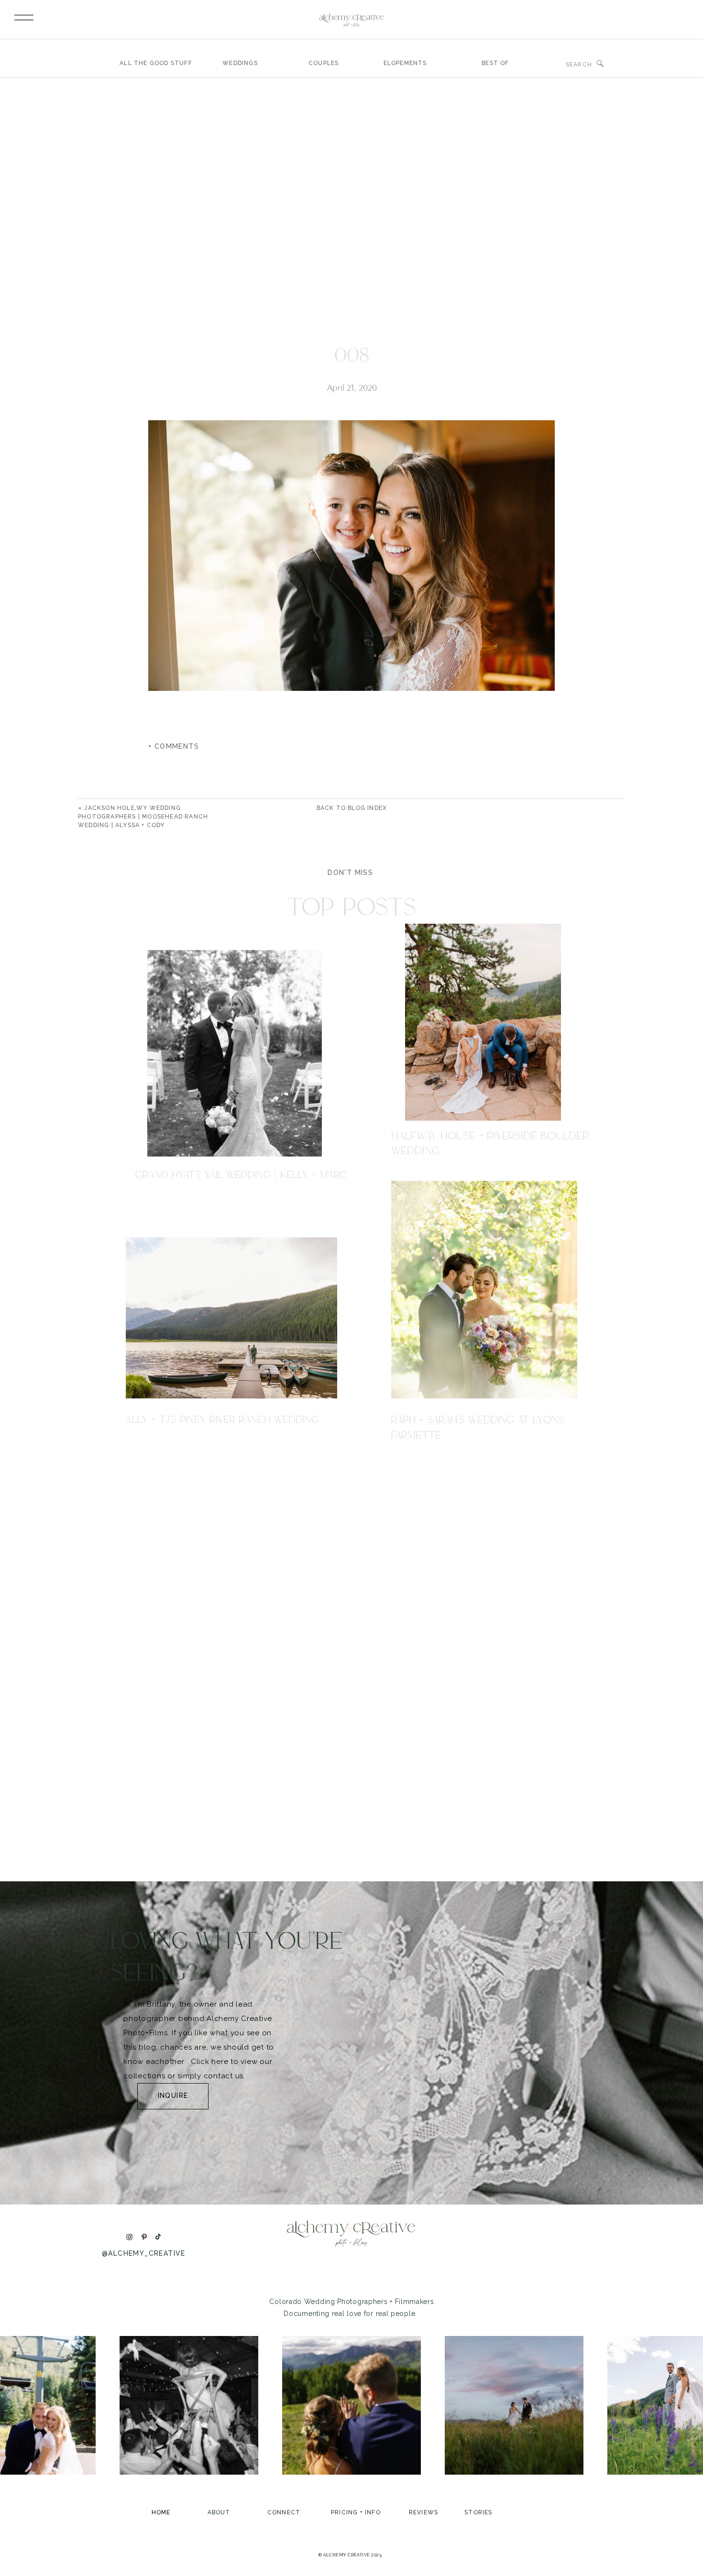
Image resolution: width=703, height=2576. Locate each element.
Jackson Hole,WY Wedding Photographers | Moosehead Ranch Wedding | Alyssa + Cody (143, 817)
